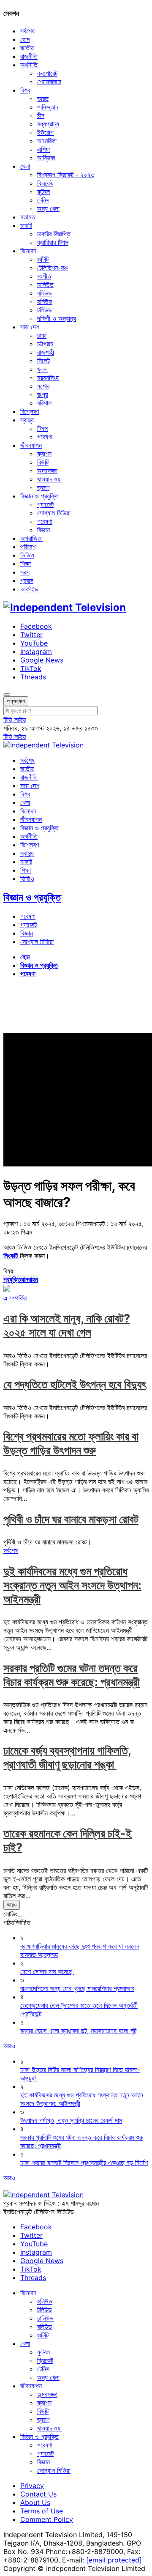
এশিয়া (43, 149)
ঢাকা (42, 335)
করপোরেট (47, 73)
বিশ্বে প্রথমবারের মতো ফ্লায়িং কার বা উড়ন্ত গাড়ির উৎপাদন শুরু (71, 1443)
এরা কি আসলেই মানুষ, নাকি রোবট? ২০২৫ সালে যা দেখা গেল (67, 1325)
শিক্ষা (26, 564)
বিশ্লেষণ (30, 411)
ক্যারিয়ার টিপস (53, 242)
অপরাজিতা (31, 538)
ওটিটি (43, 259)
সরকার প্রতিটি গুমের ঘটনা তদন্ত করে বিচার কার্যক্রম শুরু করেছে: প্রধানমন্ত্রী (72, 1675)
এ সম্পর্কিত (15, 1298)
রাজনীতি (29, 56)
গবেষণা (45, 437)
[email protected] (114, 2560)
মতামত (28, 217)
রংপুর (42, 394)
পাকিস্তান (48, 107)
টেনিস (43, 200)
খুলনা (42, 369)
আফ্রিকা (46, 158)
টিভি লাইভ (15, 720)
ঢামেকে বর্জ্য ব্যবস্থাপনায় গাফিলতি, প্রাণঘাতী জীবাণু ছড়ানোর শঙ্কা (67, 1757)
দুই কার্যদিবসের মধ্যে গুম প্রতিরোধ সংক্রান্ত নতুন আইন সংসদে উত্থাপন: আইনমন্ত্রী (72, 1585)
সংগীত (44, 276)
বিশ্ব (25, 90)
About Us (35, 2502)
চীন (41, 115)
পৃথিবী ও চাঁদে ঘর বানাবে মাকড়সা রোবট (71, 1519)
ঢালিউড (45, 285)
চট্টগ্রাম (45, 344)
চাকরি (26, 225)
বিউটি (43, 462)
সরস (25, 572)
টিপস (42, 428)
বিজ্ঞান (43, 530)
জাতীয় (27, 48)
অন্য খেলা (48, 208)
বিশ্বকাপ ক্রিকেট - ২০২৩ (66, 175)
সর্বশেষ (27, 31)
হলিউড (45, 301)
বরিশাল (44, 403)
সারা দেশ (30, 327)
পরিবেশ (28, 547)
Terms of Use (42, 2511)
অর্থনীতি (29, 65)
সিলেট (43, 361)
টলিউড (45, 310)
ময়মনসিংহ (48, 378)
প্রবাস (27, 580)
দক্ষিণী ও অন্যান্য (57, 318)
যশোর (43, 386)
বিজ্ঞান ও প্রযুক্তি (39, 496)
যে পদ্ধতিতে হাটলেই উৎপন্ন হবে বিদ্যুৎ (75, 1384)
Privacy (32, 2486)
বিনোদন (28, 251)
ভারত (43, 99)
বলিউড (45, 293)
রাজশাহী (46, 352)
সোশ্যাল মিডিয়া (54, 513)
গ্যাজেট (45, 504)
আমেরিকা (47, 141)
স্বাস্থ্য (27, 420)
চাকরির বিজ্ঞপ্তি (54, 234)
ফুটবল (43, 192)
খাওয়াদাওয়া (49, 479)
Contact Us (38, 2494)
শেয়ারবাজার (49, 82)
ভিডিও (27, 555)
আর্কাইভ (29, 589)
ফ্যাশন (44, 454)
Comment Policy (47, 2519)
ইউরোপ (45, 132)
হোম (25, 39)
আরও (12, 1905)
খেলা (25, 166)
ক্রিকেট (45, 183)
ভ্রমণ (43, 487)
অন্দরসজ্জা (47, 471)
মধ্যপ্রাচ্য (48, 124)
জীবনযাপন (31, 445)
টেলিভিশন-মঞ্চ (53, 268)
